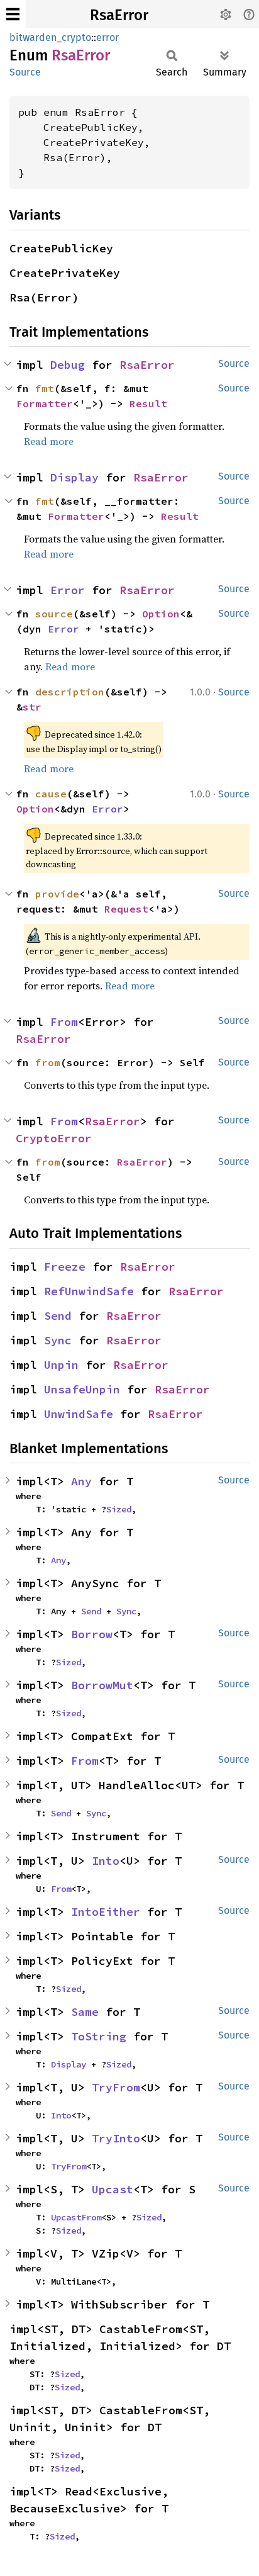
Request (126, 909)
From (64, 1022)
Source (25, 72)
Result (148, 403)
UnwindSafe (79, 1414)
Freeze (65, 1267)
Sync (58, 1340)
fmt (45, 388)
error (107, 37)
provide (57, 894)
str (32, 707)
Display (74, 477)
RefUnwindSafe (89, 1291)
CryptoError (54, 1138)
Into (106, 1861)
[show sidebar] (13, 14)
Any (81, 1481)
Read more (49, 441)
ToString (99, 2036)
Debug (68, 365)
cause (51, 794)
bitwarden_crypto (50, 37)
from (48, 1062)
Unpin (61, 1365)
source (54, 614)
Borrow (92, 1634)
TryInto (116, 2138)
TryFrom (116, 2087)
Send (58, 1316)
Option (161, 614)
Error (68, 590)
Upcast (113, 2189)
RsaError (119, 15)
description (70, 692)
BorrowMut (102, 1685)
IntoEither (106, 1912)
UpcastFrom (76, 2217)
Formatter (45, 403)
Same (85, 2012)
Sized (119, 1509)
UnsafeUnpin (82, 1389)
